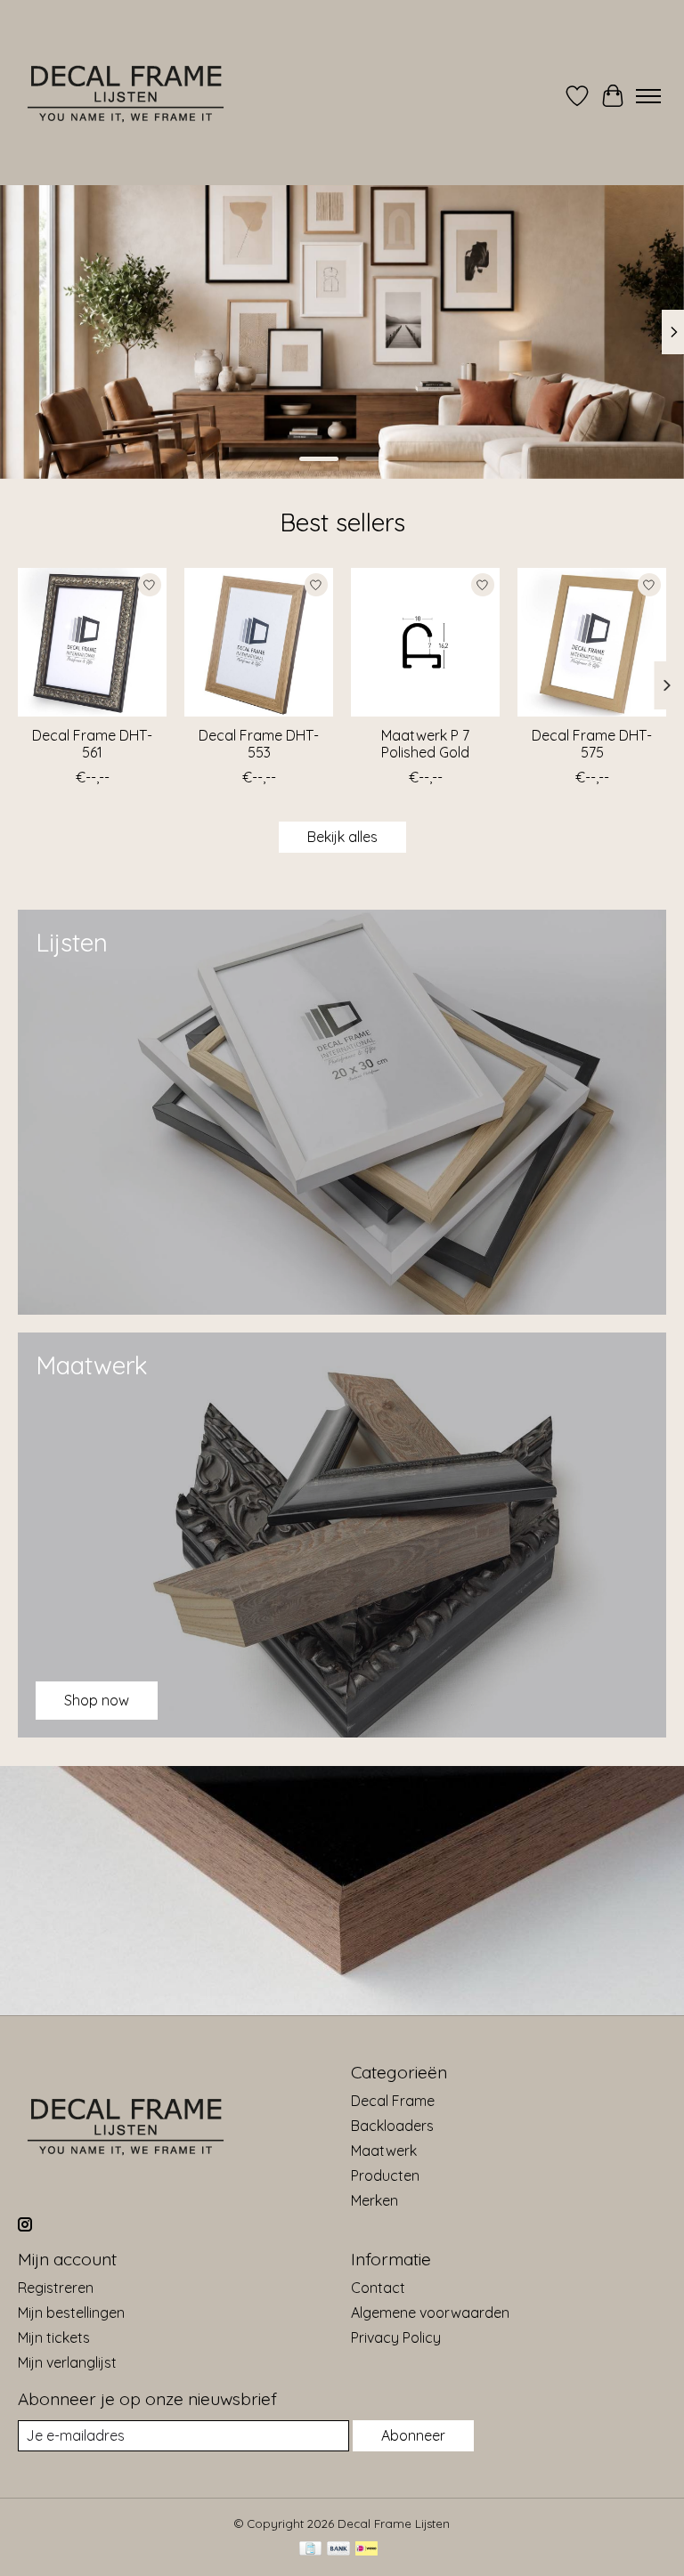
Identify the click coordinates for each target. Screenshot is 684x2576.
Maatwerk (384, 2151)
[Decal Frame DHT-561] (92, 642)
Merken (375, 2200)
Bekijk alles (342, 837)
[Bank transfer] (338, 2550)
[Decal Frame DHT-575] (592, 642)
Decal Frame (393, 2101)
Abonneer (413, 2435)
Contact (378, 2288)
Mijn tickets (54, 2337)
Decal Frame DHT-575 (592, 744)
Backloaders (392, 2126)
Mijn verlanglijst (67, 2362)
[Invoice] (310, 2550)
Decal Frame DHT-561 (92, 744)
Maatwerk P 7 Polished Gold (425, 744)
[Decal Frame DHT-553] (259, 642)
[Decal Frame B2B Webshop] (127, 96)
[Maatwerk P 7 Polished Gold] (425, 642)
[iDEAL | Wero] (366, 2550)
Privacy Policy (396, 2337)
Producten (385, 2175)
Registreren (56, 2288)
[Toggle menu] (648, 96)
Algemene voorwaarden (430, 2313)
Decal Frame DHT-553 (259, 744)
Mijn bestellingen (71, 2313)
